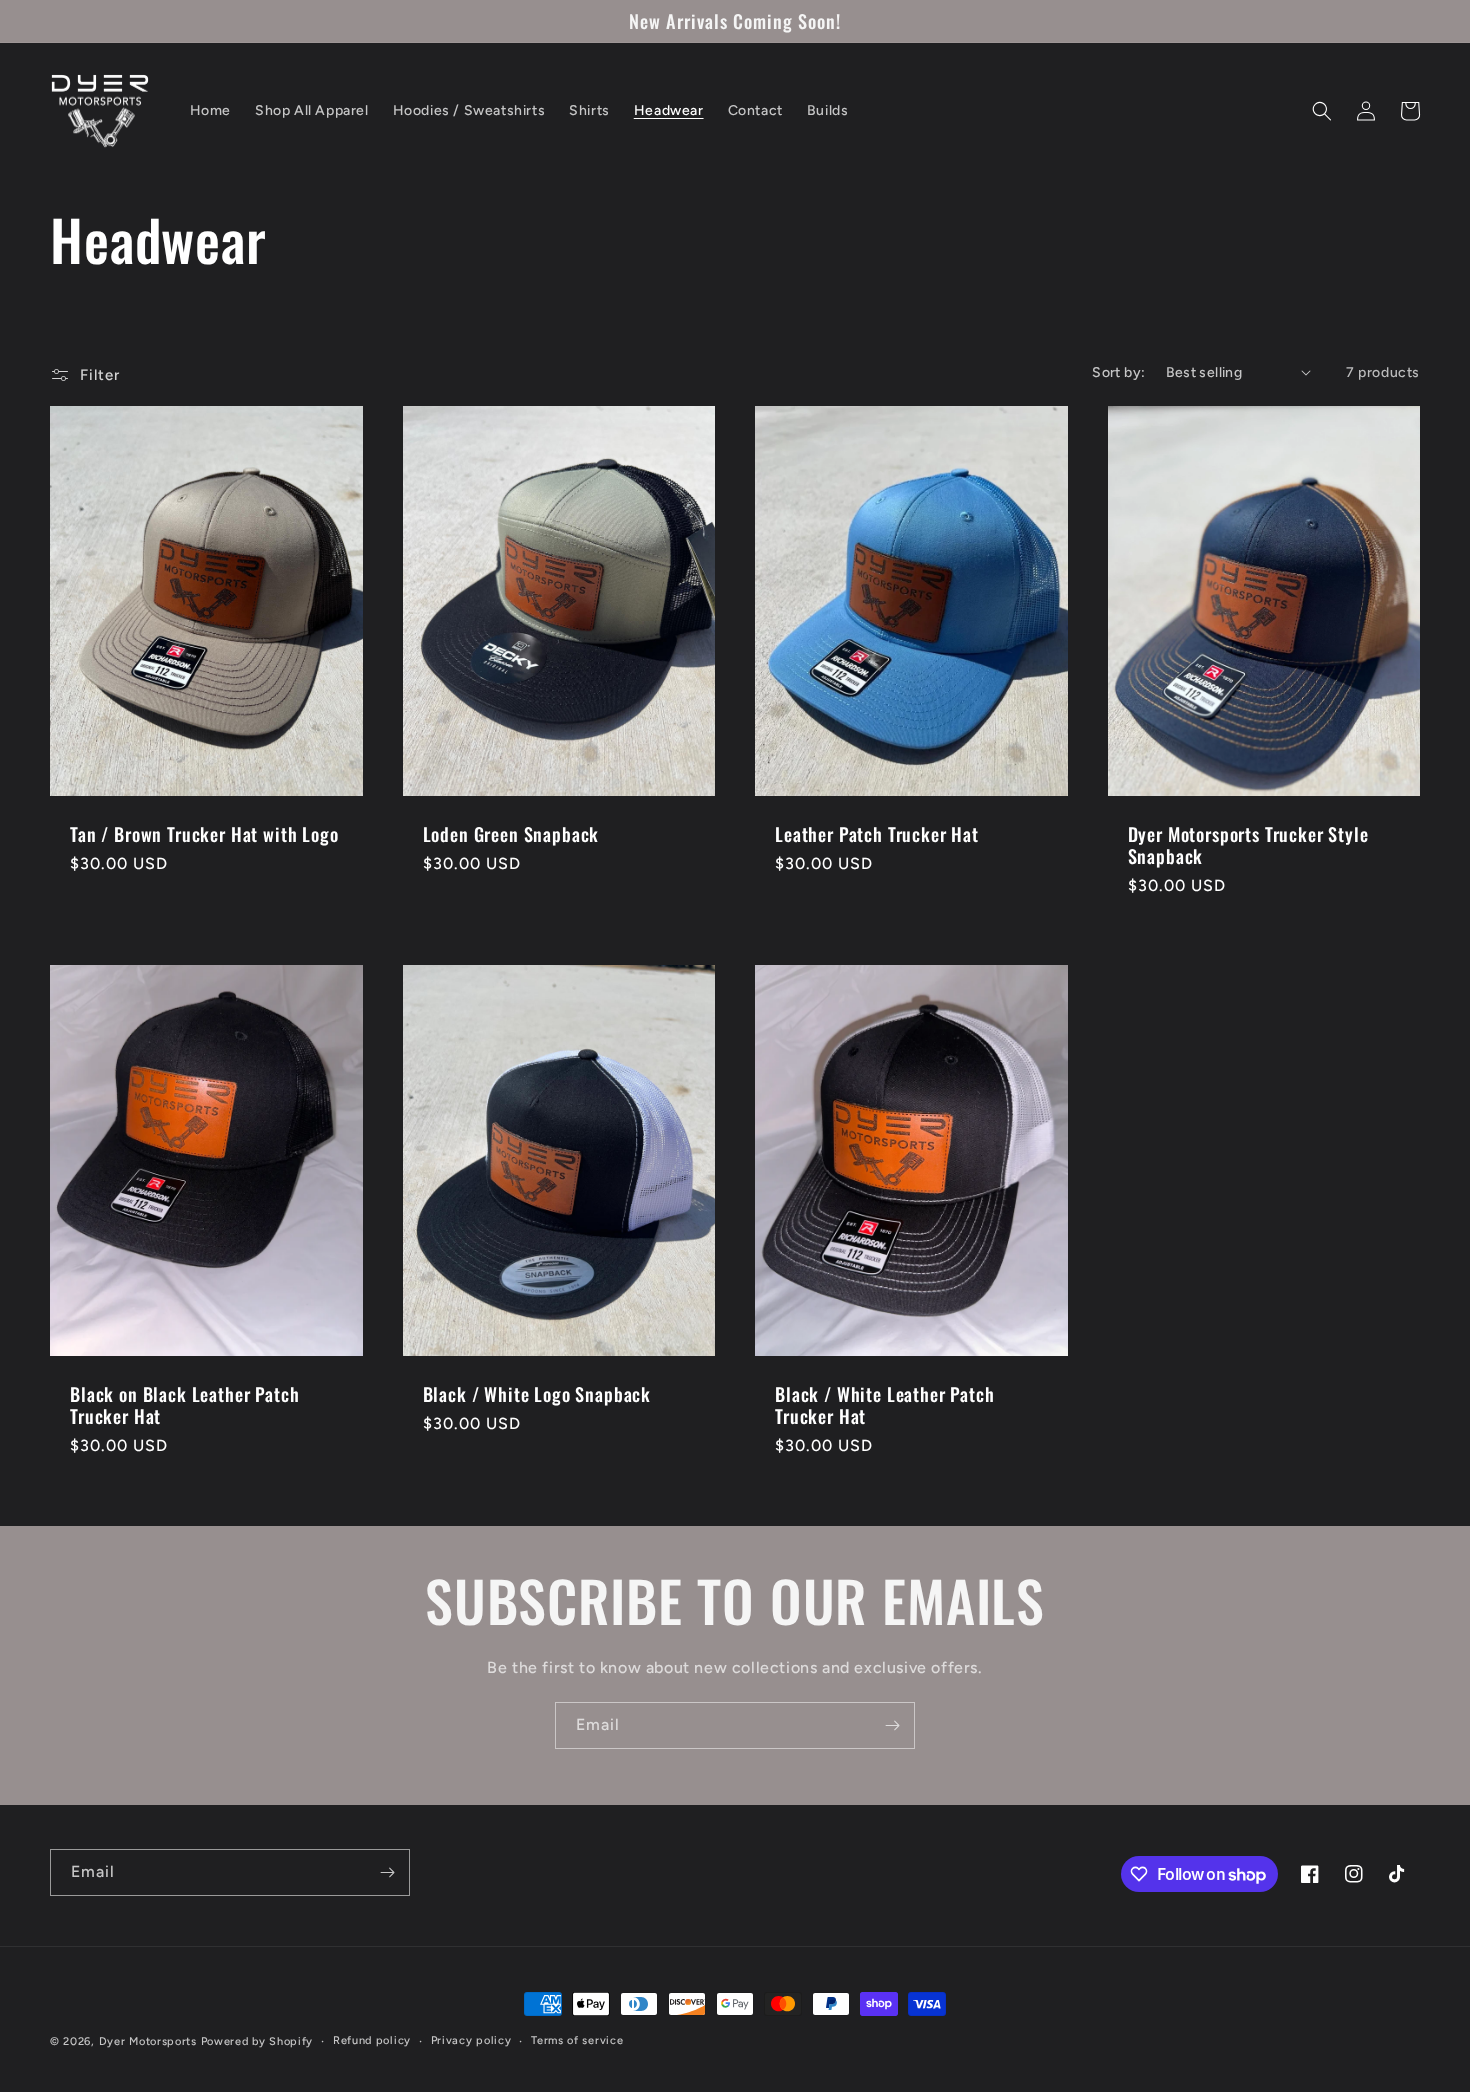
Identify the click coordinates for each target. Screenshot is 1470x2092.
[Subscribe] (892, 1725)
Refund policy (372, 2040)
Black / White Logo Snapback (537, 1394)
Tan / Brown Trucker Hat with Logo (204, 834)
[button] (1322, 111)
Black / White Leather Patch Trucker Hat (885, 1405)
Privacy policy (471, 2040)
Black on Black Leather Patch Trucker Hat (185, 1405)
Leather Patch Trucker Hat (877, 834)
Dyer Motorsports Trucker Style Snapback (1248, 845)
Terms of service (577, 2040)
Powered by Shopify (257, 2041)
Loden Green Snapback (511, 834)
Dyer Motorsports (148, 2041)
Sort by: (1118, 372)
